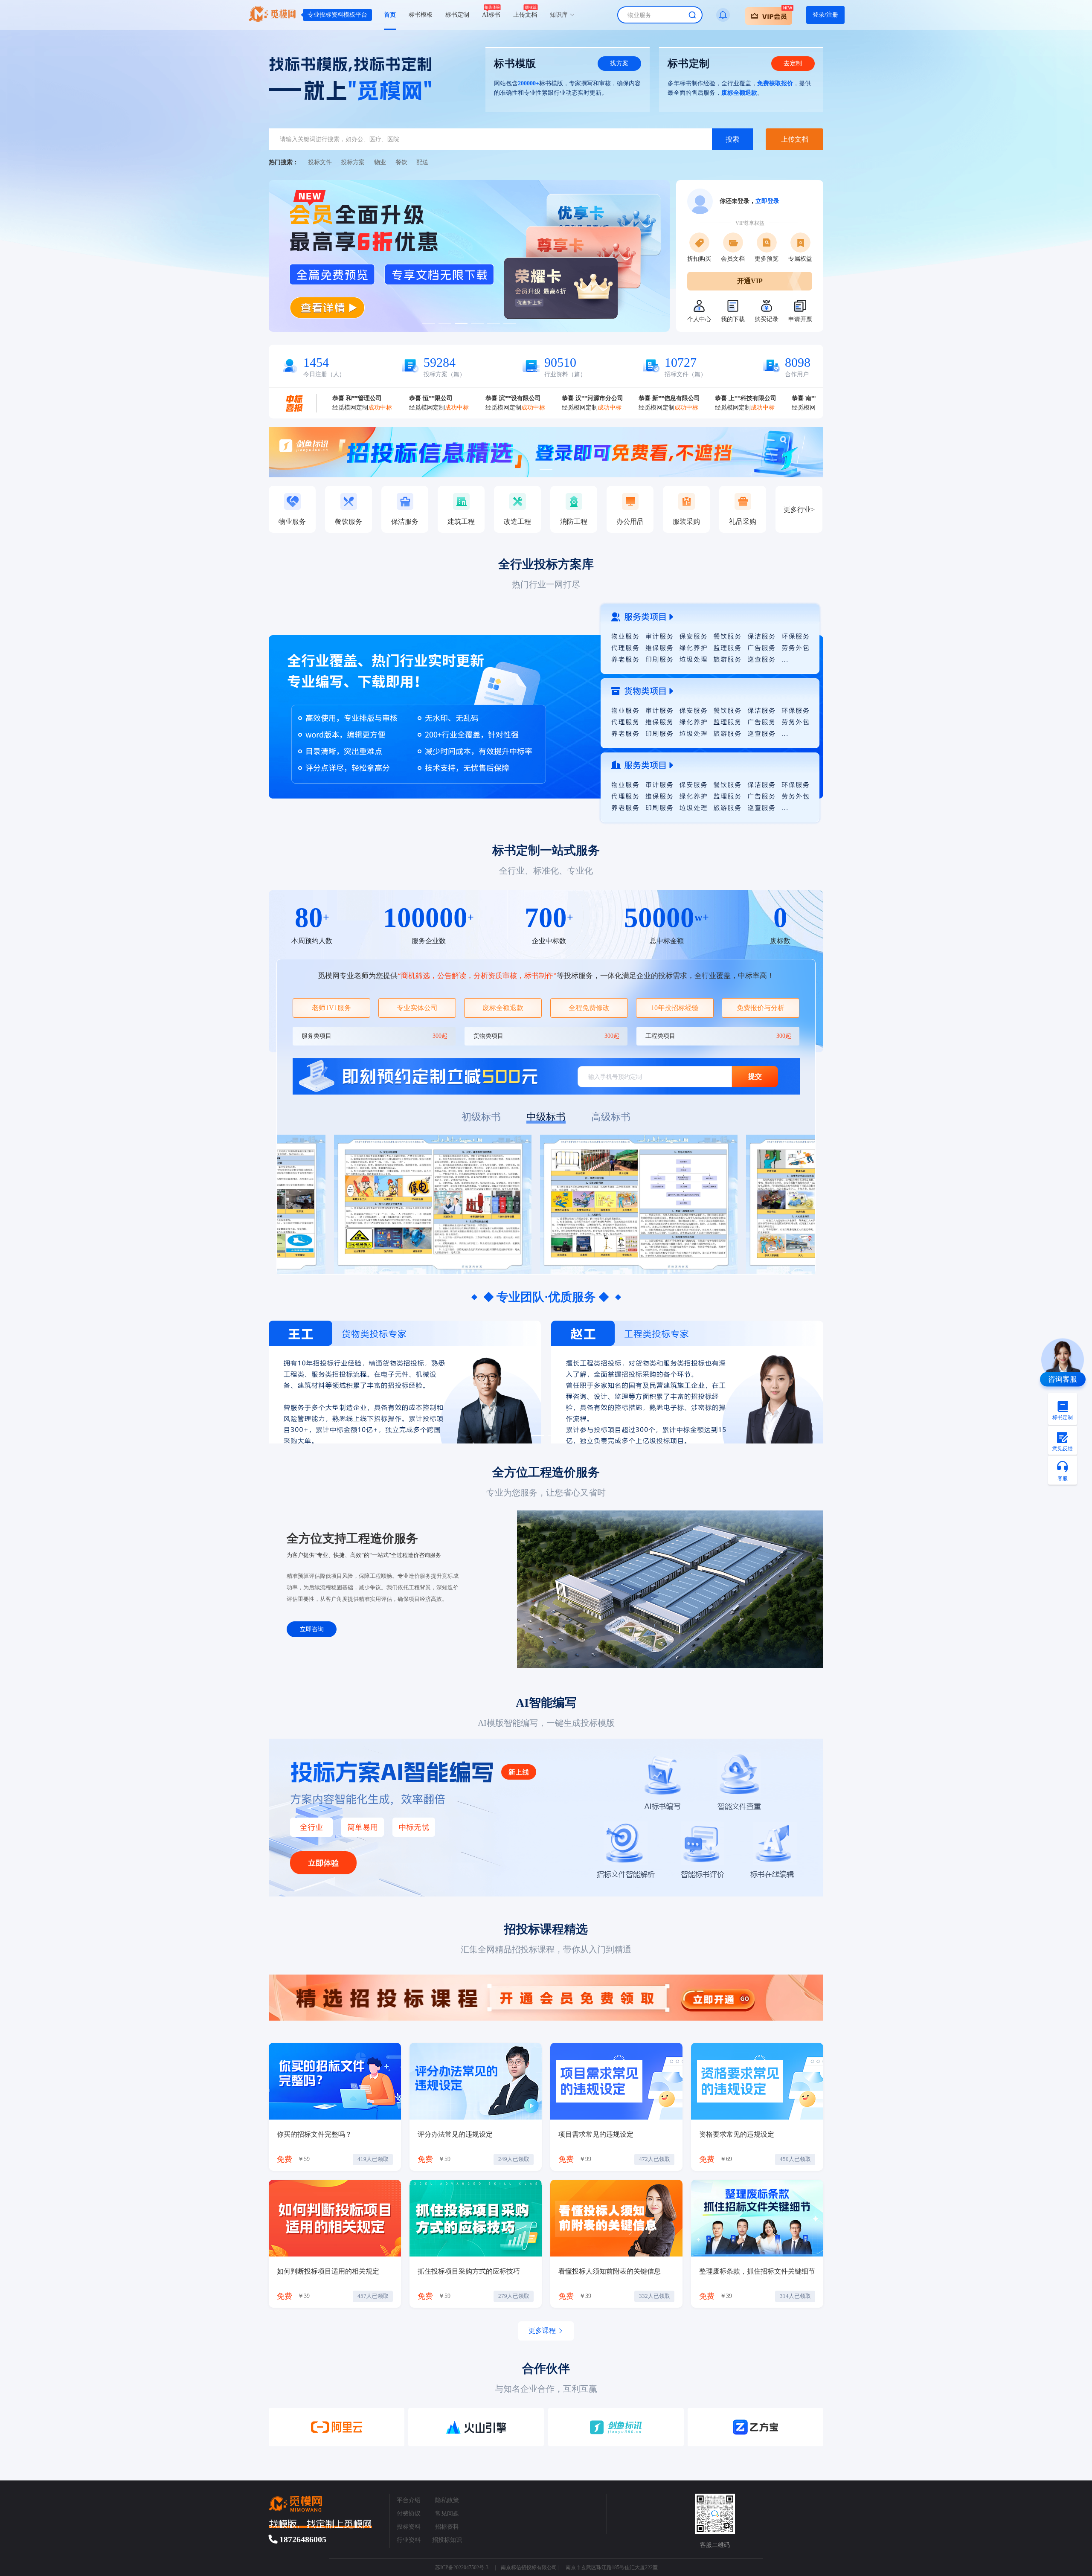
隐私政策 (447, 2500)
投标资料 (409, 2527)
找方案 (619, 63)
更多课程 (542, 2331)
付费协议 (409, 2514)
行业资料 (409, 2540)
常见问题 (447, 2514)
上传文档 (795, 139)
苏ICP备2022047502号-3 (462, 2567)
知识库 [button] (560, 15)
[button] (769, 15)
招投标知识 (447, 2540)
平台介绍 (409, 2500)
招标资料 (447, 2527)
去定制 (793, 63)
